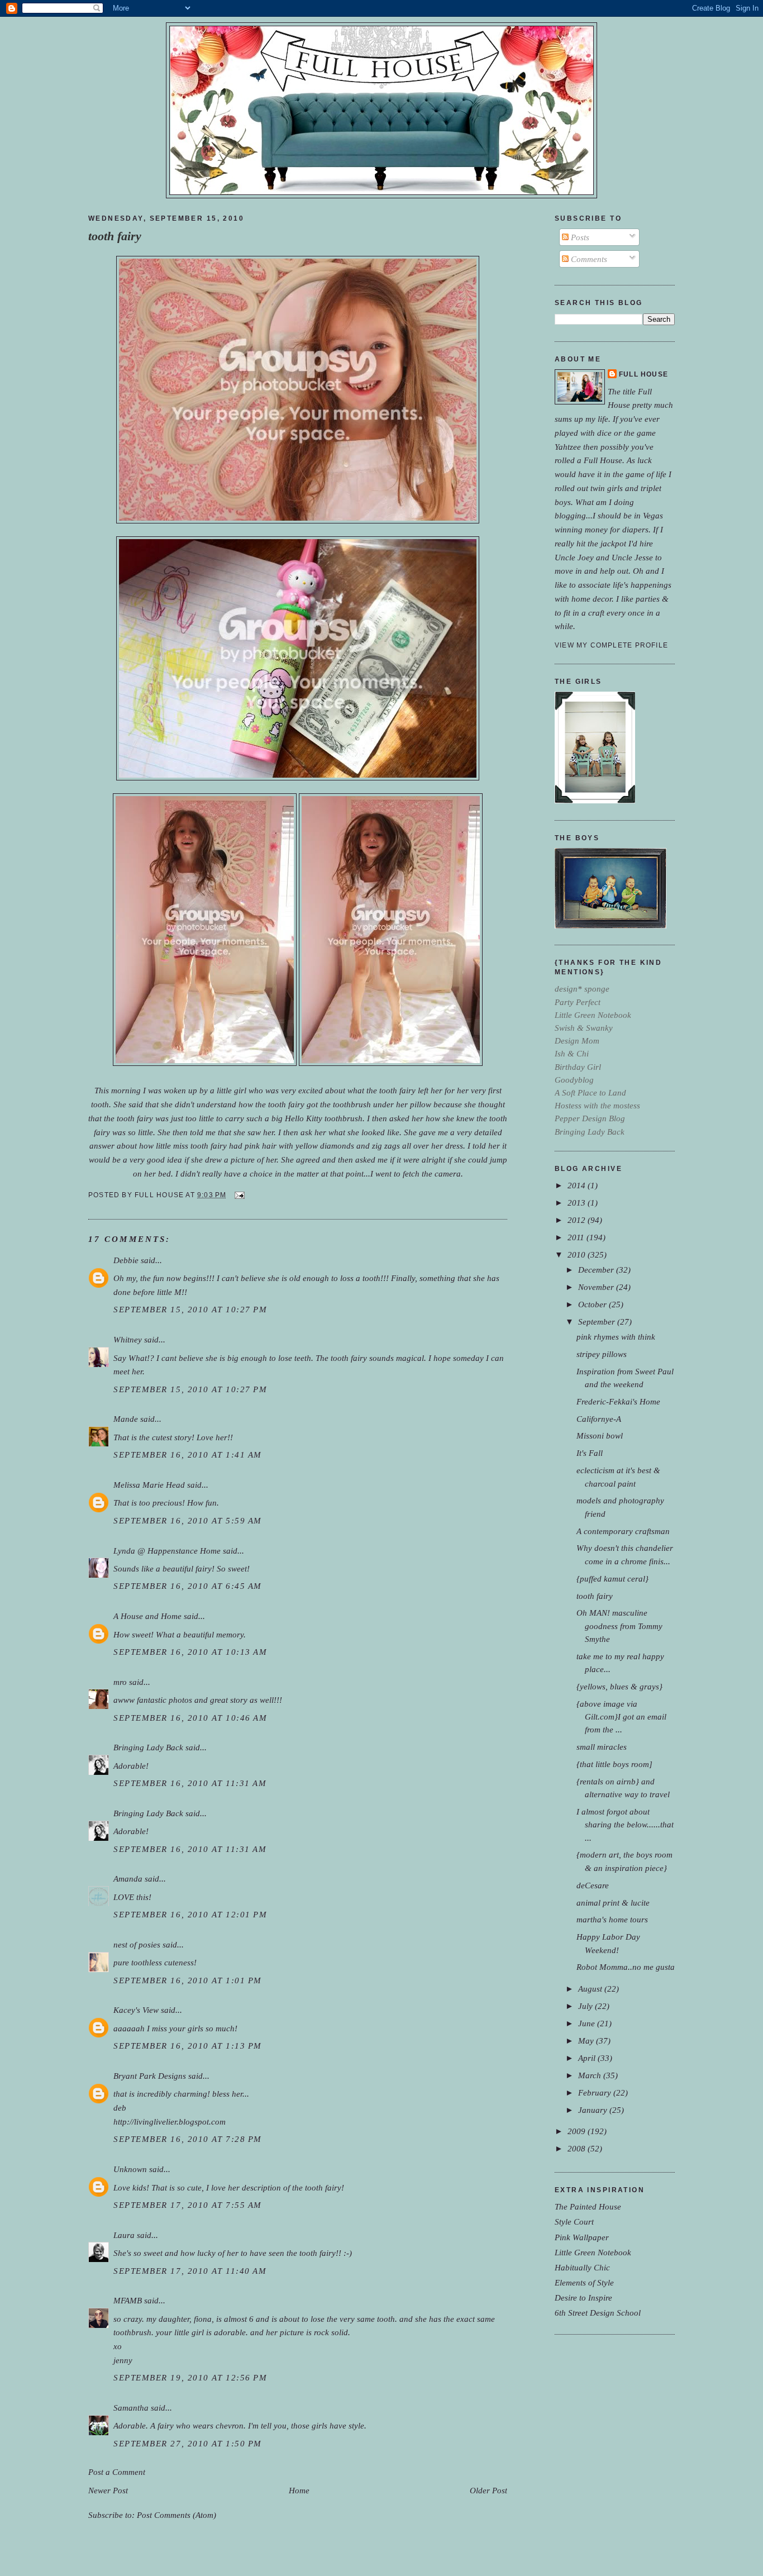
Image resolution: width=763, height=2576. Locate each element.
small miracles (602, 1747)
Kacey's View (136, 2010)
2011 (577, 1237)
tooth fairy (115, 236)
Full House (643, 374)
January (594, 2110)
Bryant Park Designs (150, 2076)
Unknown (130, 2169)
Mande (126, 1419)
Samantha (131, 2408)
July (586, 2006)
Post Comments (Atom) (177, 2515)
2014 (578, 1185)
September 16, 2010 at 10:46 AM (190, 1718)
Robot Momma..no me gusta (626, 1967)
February (596, 2092)
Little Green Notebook (593, 2252)
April (588, 2058)
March (591, 2075)
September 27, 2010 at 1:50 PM (188, 2443)
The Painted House (588, 2206)
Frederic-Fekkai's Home (618, 1401)
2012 (578, 1220)
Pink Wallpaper (582, 2237)
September (598, 1322)
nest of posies (137, 1944)
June (588, 2023)
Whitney (128, 1339)
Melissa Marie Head (149, 1485)
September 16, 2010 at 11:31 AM (190, 1783)
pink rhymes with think (616, 1337)
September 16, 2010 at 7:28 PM (188, 2139)
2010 (578, 1254)
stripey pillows (602, 1354)
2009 (578, 2131)
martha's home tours (612, 1919)
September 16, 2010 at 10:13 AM (190, 1652)
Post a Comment (117, 2472)
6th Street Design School (598, 2313)
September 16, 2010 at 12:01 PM (190, 1914)
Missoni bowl (600, 1435)
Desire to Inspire (583, 2298)
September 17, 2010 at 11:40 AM (190, 2271)
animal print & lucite (613, 1903)
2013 (578, 1203)
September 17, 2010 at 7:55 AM (188, 2205)
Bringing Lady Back (148, 1747)
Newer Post (108, 2490)
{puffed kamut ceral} (612, 1579)
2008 (578, 2148)
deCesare (593, 1885)
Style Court (574, 2222)
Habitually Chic (582, 2267)
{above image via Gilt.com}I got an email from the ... (621, 1716)
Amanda (128, 1879)
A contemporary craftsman (623, 1531)
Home (299, 2490)
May (587, 2041)
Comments (588, 259)
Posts (579, 237)
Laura (124, 2235)
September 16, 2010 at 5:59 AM (188, 1520)
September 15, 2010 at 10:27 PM (190, 1309)
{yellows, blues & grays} (619, 1686)
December (597, 1270)
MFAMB (128, 2300)
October (593, 1304)
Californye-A (599, 1419)
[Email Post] (238, 1195)
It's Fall (590, 1453)
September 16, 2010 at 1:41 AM (188, 1454)
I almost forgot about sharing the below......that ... (625, 1824)
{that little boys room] (614, 1764)
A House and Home (147, 1616)
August (591, 1989)
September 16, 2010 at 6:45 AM (188, 1586)
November (597, 1287)
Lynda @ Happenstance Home (167, 1551)
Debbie (126, 1260)
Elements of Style (584, 2282)
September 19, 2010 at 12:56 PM (190, 2377)
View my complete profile (611, 645)
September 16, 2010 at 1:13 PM (188, 2046)
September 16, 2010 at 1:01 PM (188, 1980)
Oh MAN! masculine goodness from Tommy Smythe (619, 1625)
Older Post (488, 2490)
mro (120, 1682)
